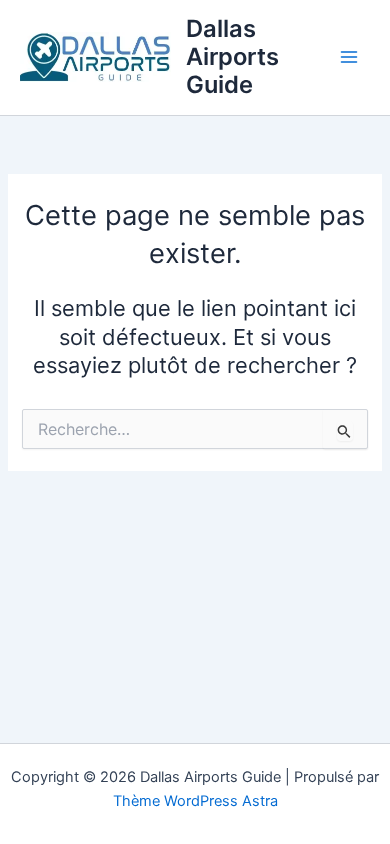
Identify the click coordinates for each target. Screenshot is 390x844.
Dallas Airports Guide (232, 57)
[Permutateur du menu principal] (349, 57)
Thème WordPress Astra (195, 801)
